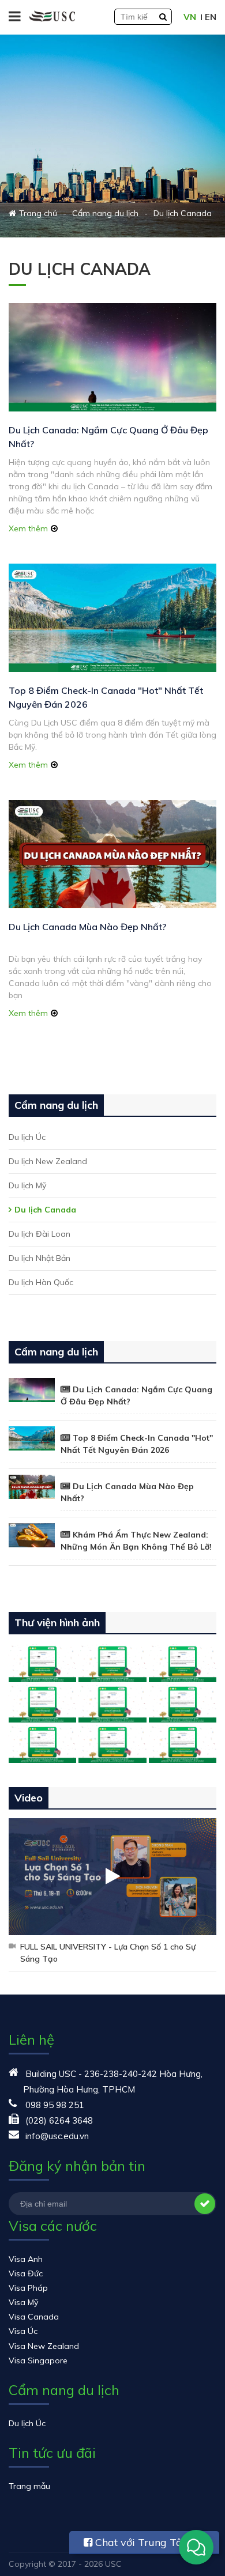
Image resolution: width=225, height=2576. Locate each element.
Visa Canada (34, 2317)
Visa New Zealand (44, 2346)
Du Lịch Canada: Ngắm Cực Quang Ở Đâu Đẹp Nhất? (136, 1395)
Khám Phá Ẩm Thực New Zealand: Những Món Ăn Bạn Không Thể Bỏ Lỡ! (136, 1541)
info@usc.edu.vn (57, 2136)
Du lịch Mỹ (27, 1185)
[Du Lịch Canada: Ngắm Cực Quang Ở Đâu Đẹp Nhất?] (112, 357)
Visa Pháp (28, 2288)
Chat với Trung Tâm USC (138, 2545)
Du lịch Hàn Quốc (41, 1282)
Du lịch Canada (45, 1210)
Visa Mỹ (23, 2302)
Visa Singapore (38, 2360)
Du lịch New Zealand (48, 1161)
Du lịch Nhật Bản (40, 1258)
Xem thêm (28, 528)
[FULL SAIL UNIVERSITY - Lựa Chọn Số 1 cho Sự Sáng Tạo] (112, 1877)
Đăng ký (205, 2204)
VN (190, 17)
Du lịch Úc (27, 1137)
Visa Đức (26, 2273)
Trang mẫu (29, 2486)
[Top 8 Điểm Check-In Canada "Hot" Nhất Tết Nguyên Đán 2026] (112, 618)
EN (211, 17)
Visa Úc (23, 2331)
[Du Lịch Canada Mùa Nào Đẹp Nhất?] (112, 854)
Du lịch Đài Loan (40, 1234)
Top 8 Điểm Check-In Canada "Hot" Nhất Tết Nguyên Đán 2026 (137, 1444)
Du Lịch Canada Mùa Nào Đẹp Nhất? (87, 927)
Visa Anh (26, 2259)
